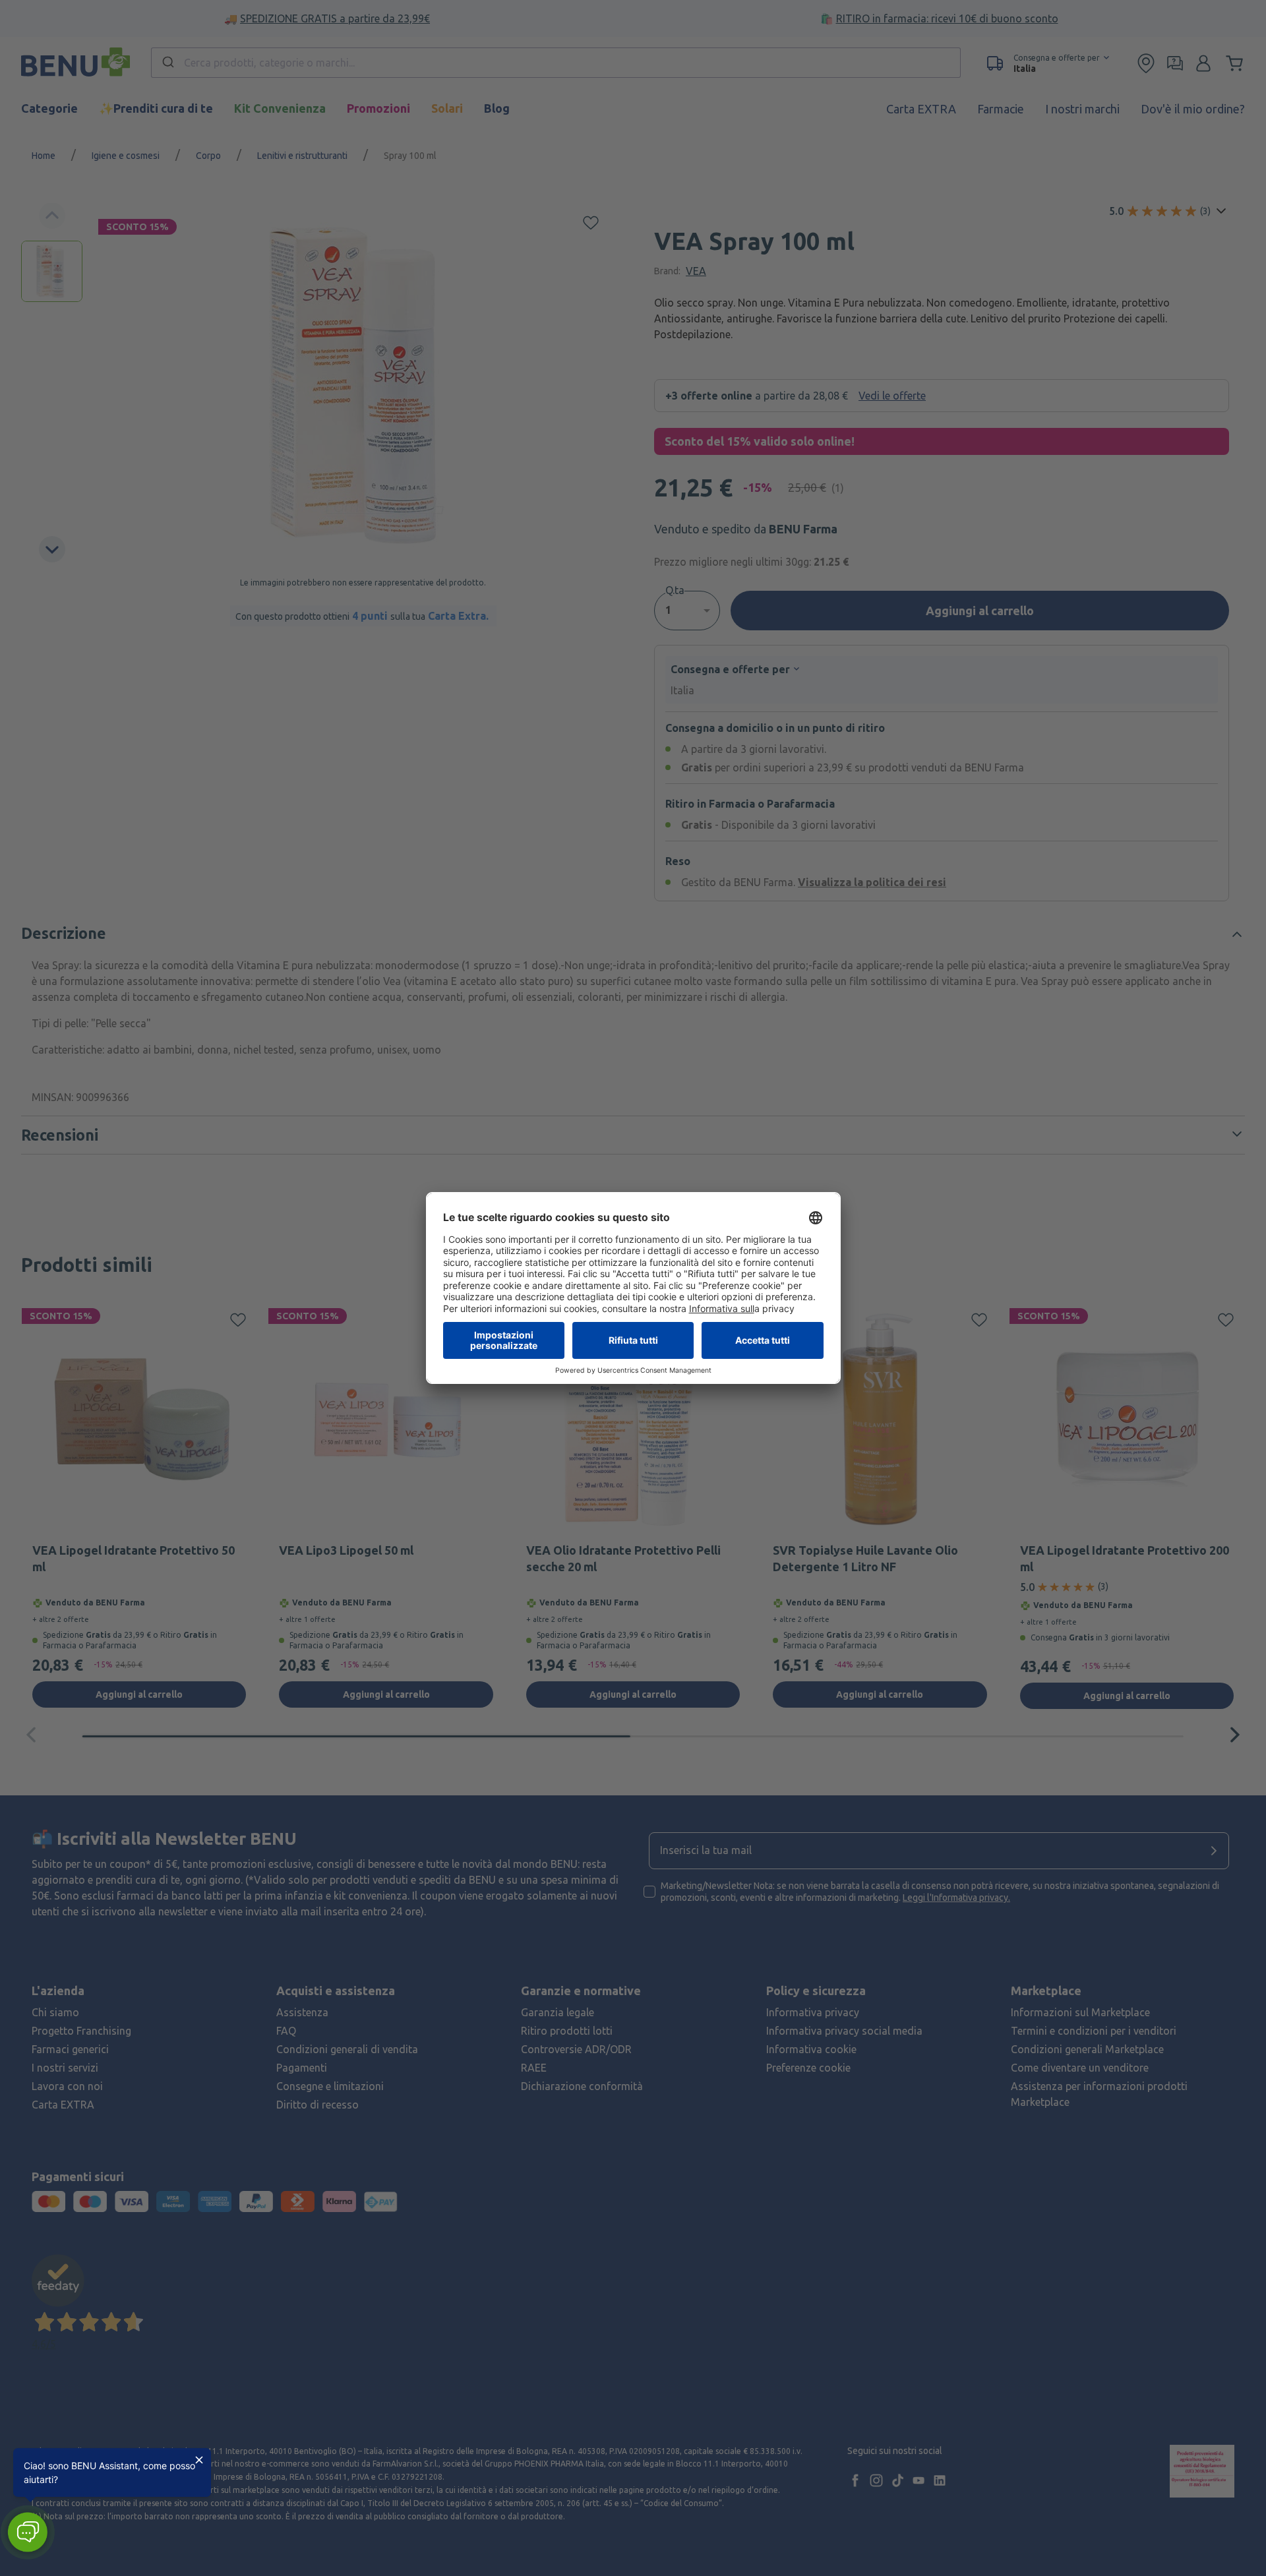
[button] (27, 2532)
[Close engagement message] (199, 2460)
